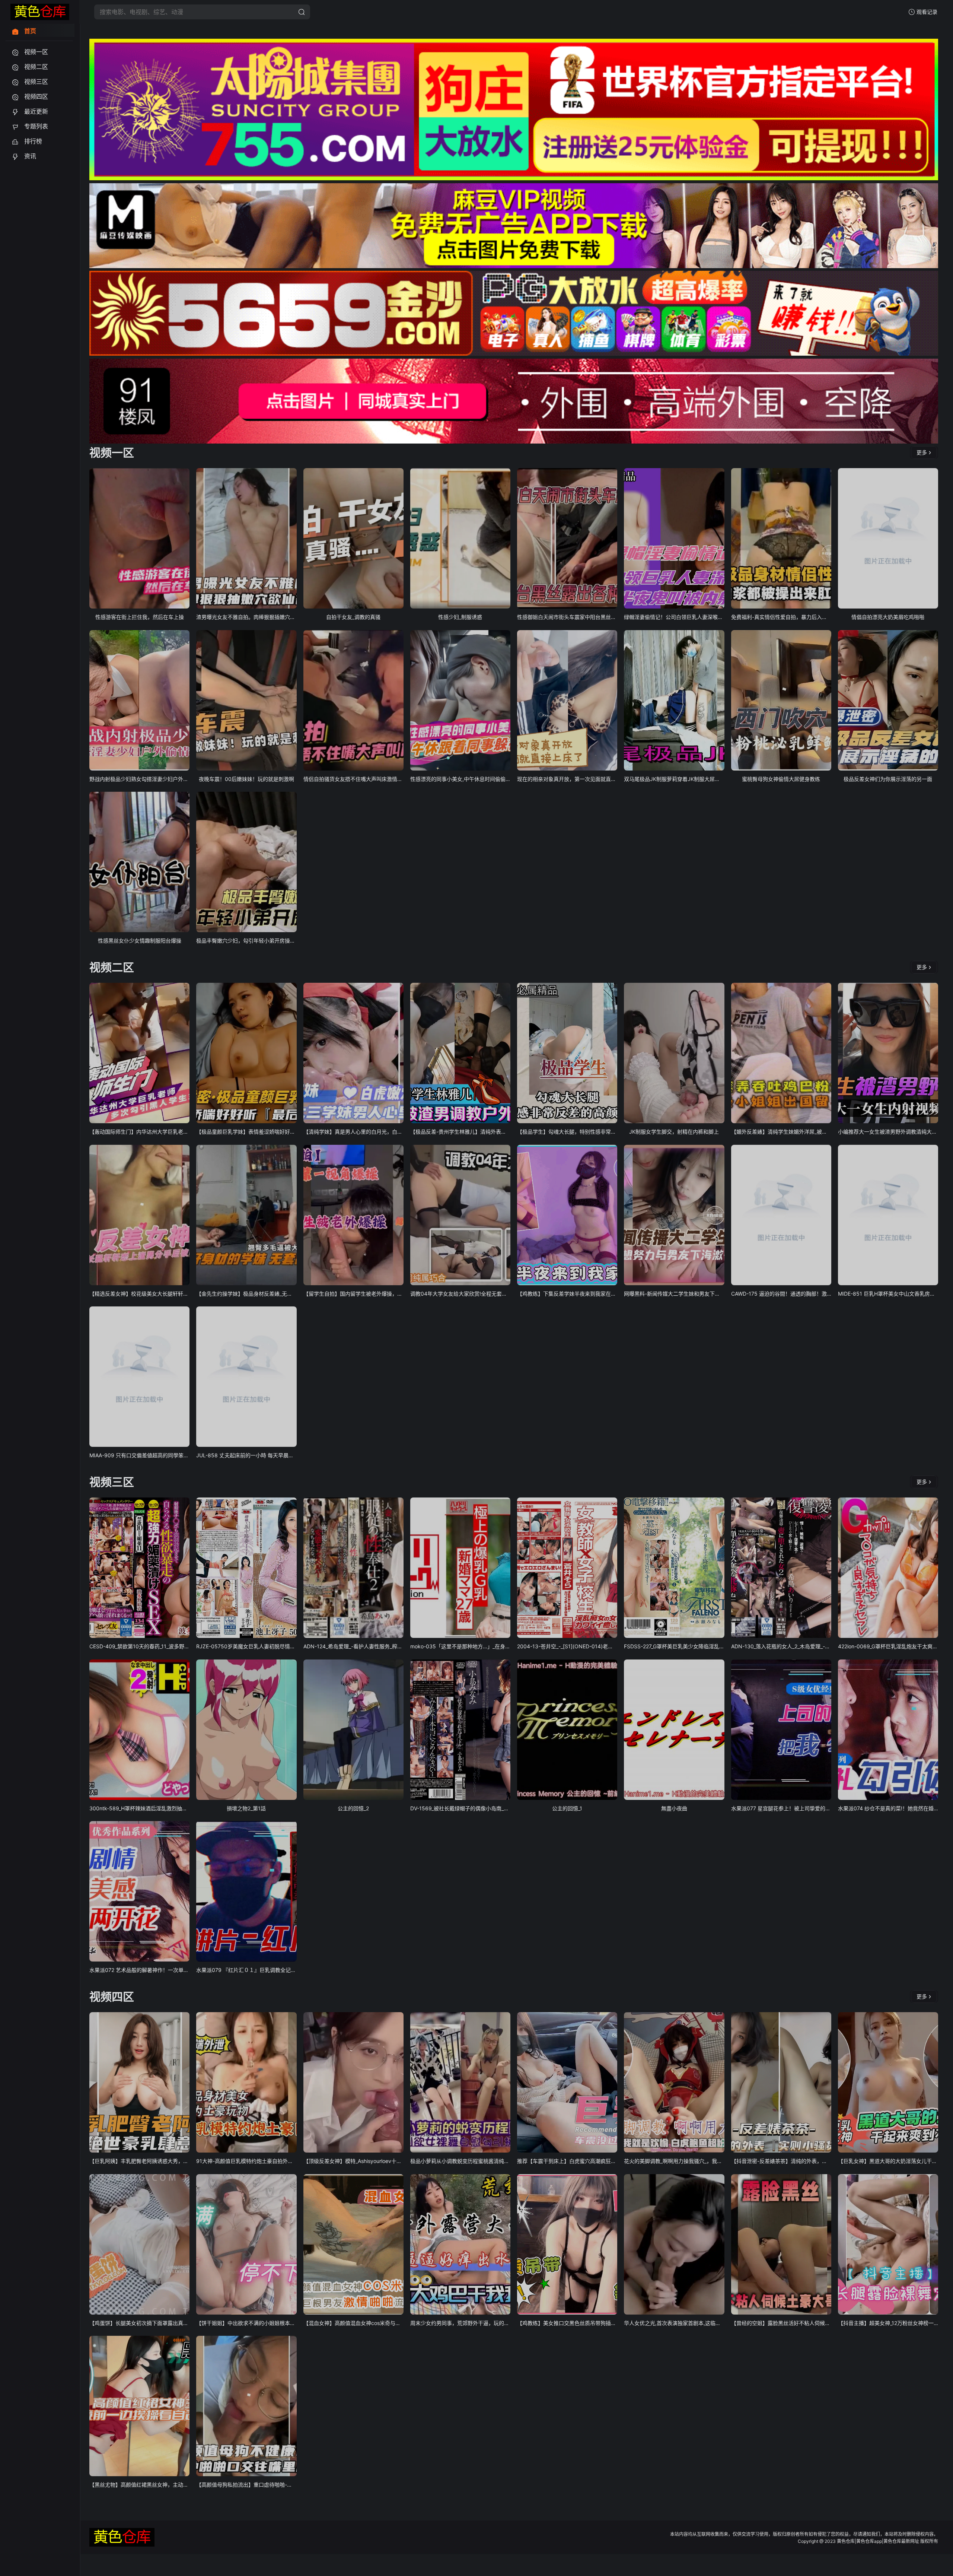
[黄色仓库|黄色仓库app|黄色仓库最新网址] (40, 12)
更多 (922, 452)
